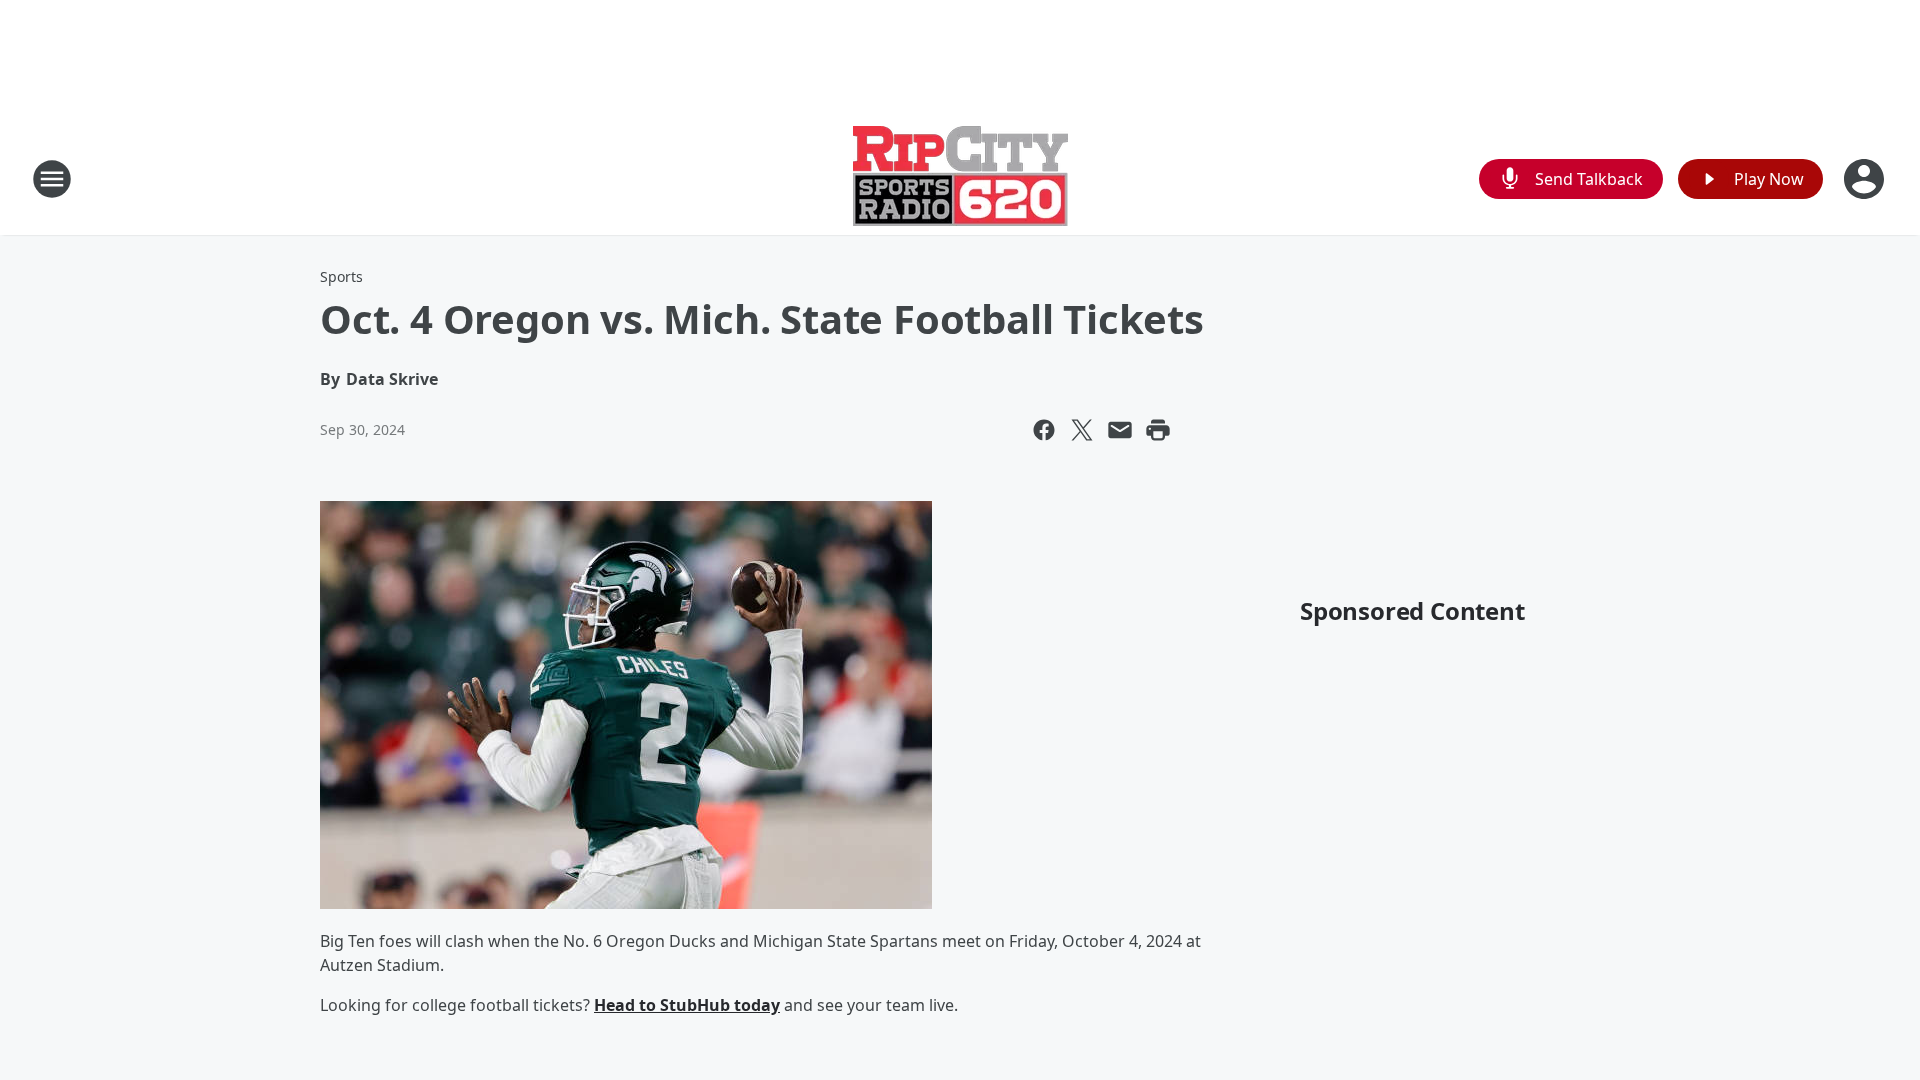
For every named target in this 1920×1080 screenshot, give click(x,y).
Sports (341, 276)
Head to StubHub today (687, 1005)
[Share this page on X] (1082, 430)
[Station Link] (960, 178)
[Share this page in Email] (1120, 430)
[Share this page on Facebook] (1044, 430)
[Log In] (1866, 179)
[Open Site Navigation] (52, 179)
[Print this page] (1158, 430)
